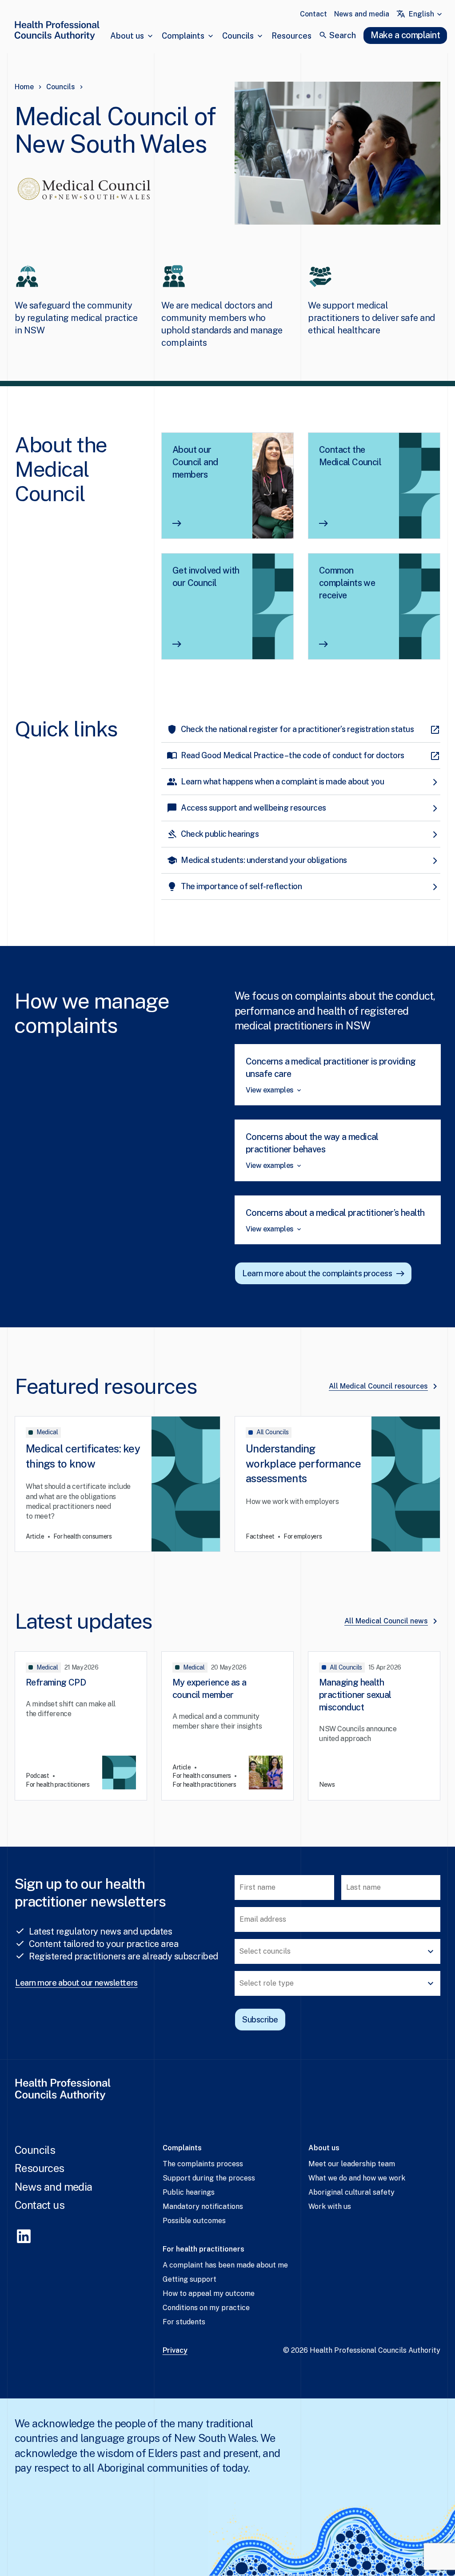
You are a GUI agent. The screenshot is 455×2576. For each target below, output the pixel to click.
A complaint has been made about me (225, 2265)
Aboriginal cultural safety (351, 2192)
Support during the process (209, 2178)
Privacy (175, 2350)
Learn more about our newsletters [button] (76, 1983)
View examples (270, 1090)
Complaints (183, 36)
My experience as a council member (209, 1689)
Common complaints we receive (347, 583)
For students (184, 2322)
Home (24, 87)
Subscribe (260, 2020)
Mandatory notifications (203, 2206)
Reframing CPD (56, 1682)
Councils (238, 36)
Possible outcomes (194, 2221)
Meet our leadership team (352, 2164)
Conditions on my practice (206, 2308)
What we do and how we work (357, 2178)
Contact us (40, 2205)
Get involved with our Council (206, 577)
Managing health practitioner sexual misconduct (355, 1695)
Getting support (190, 2279)
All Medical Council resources (378, 1386)
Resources (291, 36)
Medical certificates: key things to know (83, 1456)
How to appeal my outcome (209, 2293)
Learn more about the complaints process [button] (317, 1273)
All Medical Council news (386, 1621)
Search (343, 35)
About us (127, 36)
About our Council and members (195, 462)
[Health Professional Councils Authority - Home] (57, 32)
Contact (313, 14)
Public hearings (189, 2192)
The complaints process (203, 2164)
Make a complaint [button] (405, 35)
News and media (362, 14)
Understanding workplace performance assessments (303, 1463)
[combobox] (426, 14)
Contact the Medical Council (350, 456)
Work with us (330, 2206)
